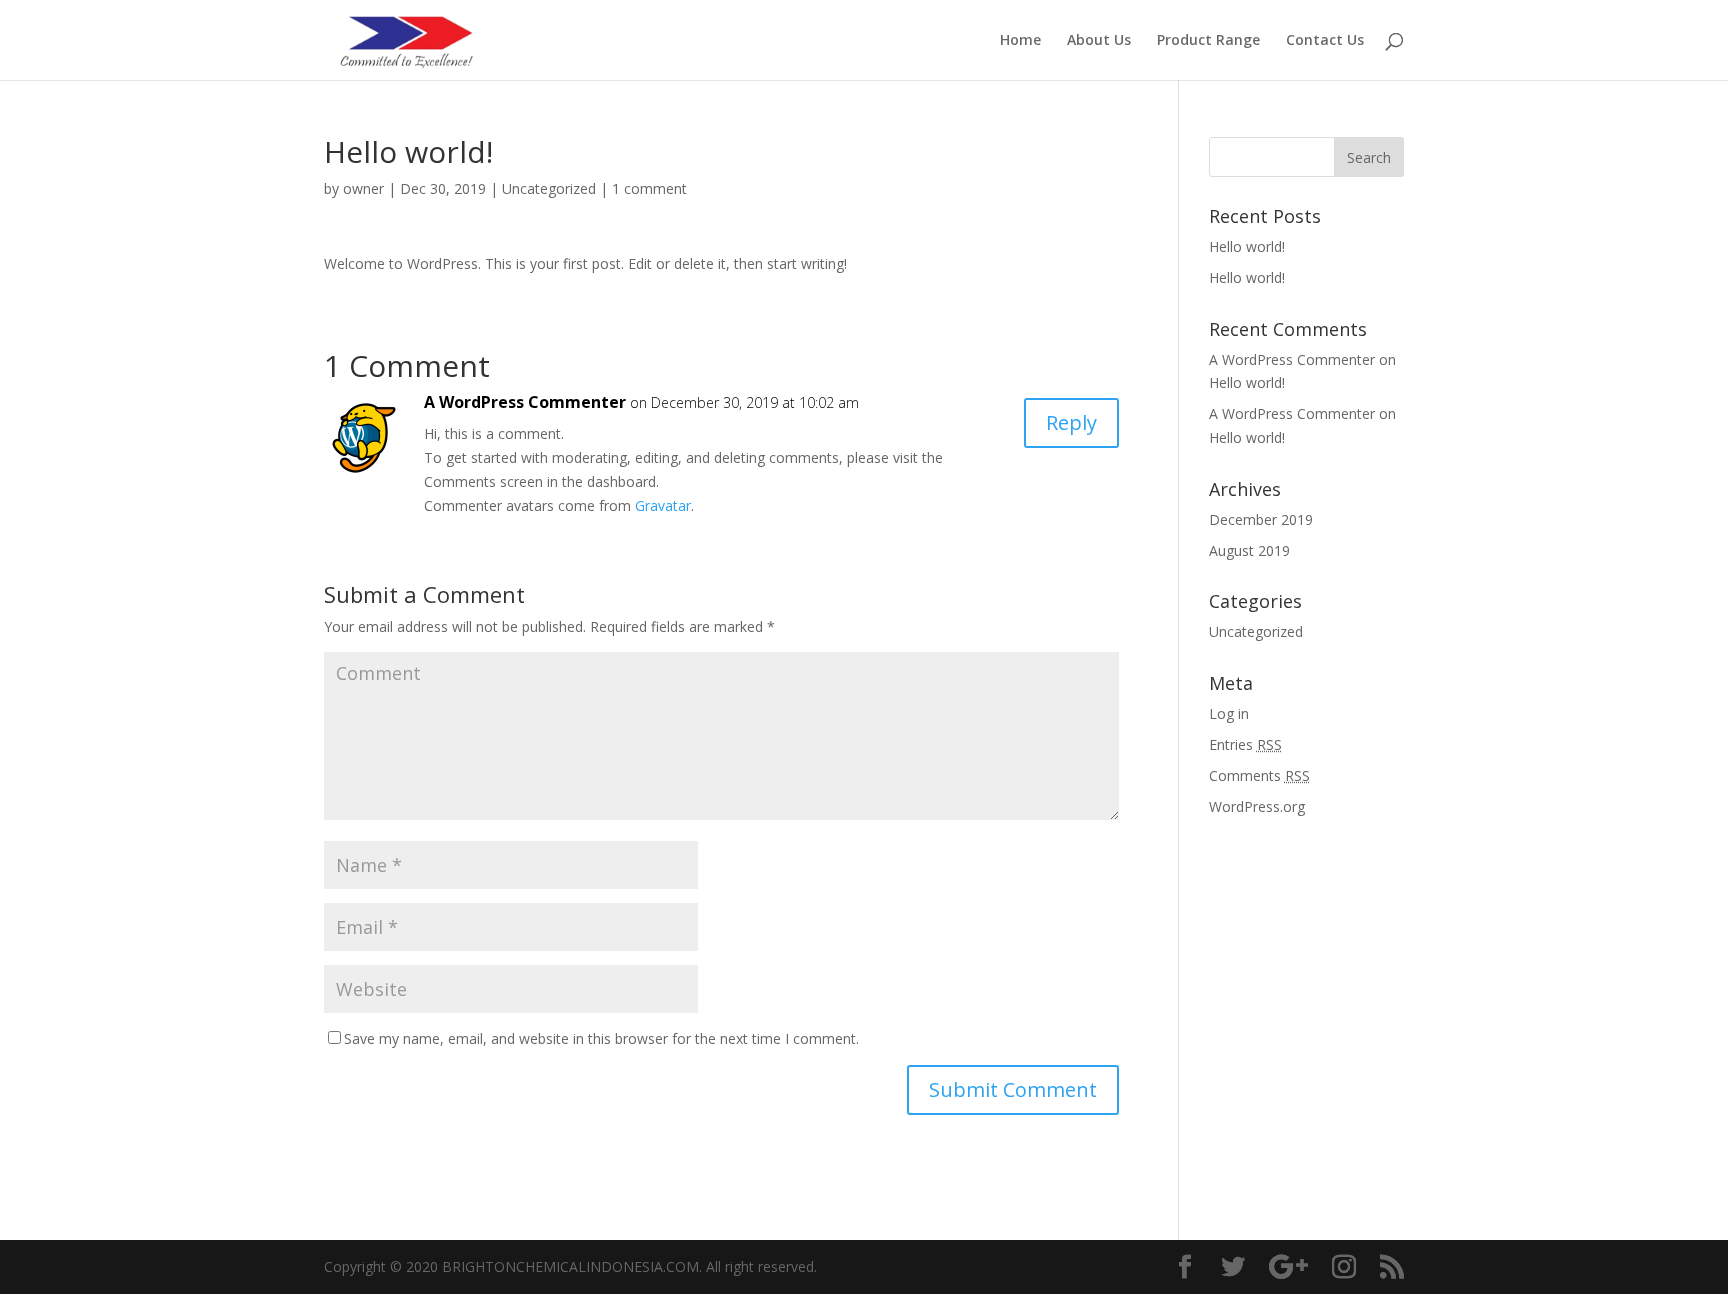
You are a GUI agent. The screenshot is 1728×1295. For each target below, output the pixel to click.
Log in (1229, 713)
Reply (1071, 422)
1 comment (649, 188)
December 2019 (1261, 519)
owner (363, 188)
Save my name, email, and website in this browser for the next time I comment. (601, 1038)
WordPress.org (1257, 806)
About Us (1099, 41)
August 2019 (1249, 550)
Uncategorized (549, 188)
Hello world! (1247, 246)
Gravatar (663, 505)
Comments (1259, 775)
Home (1020, 41)
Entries (1245, 744)
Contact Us (1325, 41)
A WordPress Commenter (525, 402)
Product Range (1208, 41)
